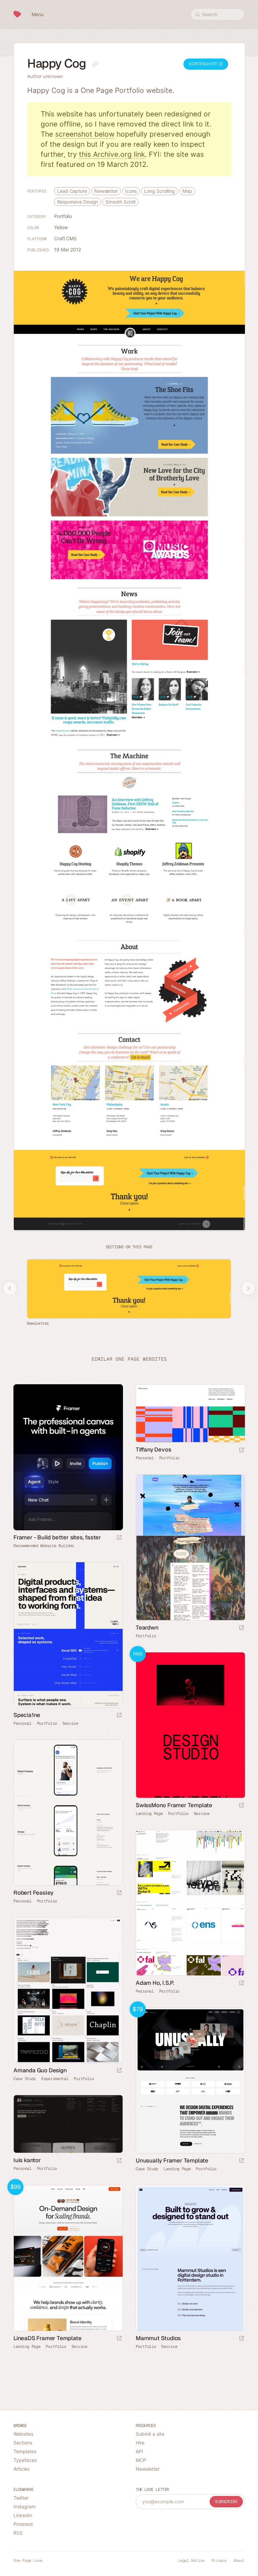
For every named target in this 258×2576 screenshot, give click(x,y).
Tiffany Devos (153, 1450)
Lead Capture (72, 191)
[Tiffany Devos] (190, 1413)
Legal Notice (191, 2561)
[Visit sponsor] (119, 1538)
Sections (23, 2443)
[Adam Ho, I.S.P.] (190, 1903)
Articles (21, 2469)
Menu (38, 14)
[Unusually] (190, 2080)
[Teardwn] (190, 1547)
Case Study (25, 2079)
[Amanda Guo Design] (68, 1990)
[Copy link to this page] (95, 64)
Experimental (55, 2079)
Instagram (25, 2507)
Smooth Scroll (120, 202)
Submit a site (150, 2434)
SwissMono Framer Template (174, 1805)
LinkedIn (23, 2515)
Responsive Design (78, 202)
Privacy (219, 2561)
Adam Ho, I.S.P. (155, 1983)
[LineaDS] (68, 2258)
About (239, 2561)
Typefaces (25, 2460)
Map (187, 191)
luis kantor (27, 2160)
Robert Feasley (33, 1893)
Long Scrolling (160, 191)
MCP (141, 2460)
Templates (25, 2451)
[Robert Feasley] (68, 1813)
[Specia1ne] (68, 1635)
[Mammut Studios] (190, 2258)
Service (70, 1723)
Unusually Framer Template (172, 2160)
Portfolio (63, 216)
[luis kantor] (68, 2124)
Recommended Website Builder (44, 1546)
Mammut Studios (158, 2338)
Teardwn (147, 1627)
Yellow (61, 227)
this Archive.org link (112, 154)
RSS (18, 2533)
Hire (140, 2443)
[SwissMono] (190, 1725)
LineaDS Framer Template (47, 2338)
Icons (131, 191)
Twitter (21, 2498)
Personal (145, 1458)
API (139, 2451)
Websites (23, 2434)
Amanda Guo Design (40, 2070)
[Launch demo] (242, 1806)
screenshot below (85, 134)
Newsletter (106, 191)
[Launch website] (242, 1450)
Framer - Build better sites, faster (57, 1537)
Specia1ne (27, 1715)
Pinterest (23, 2524)
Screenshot (204, 64)
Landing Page (149, 1814)
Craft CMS (65, 238)
